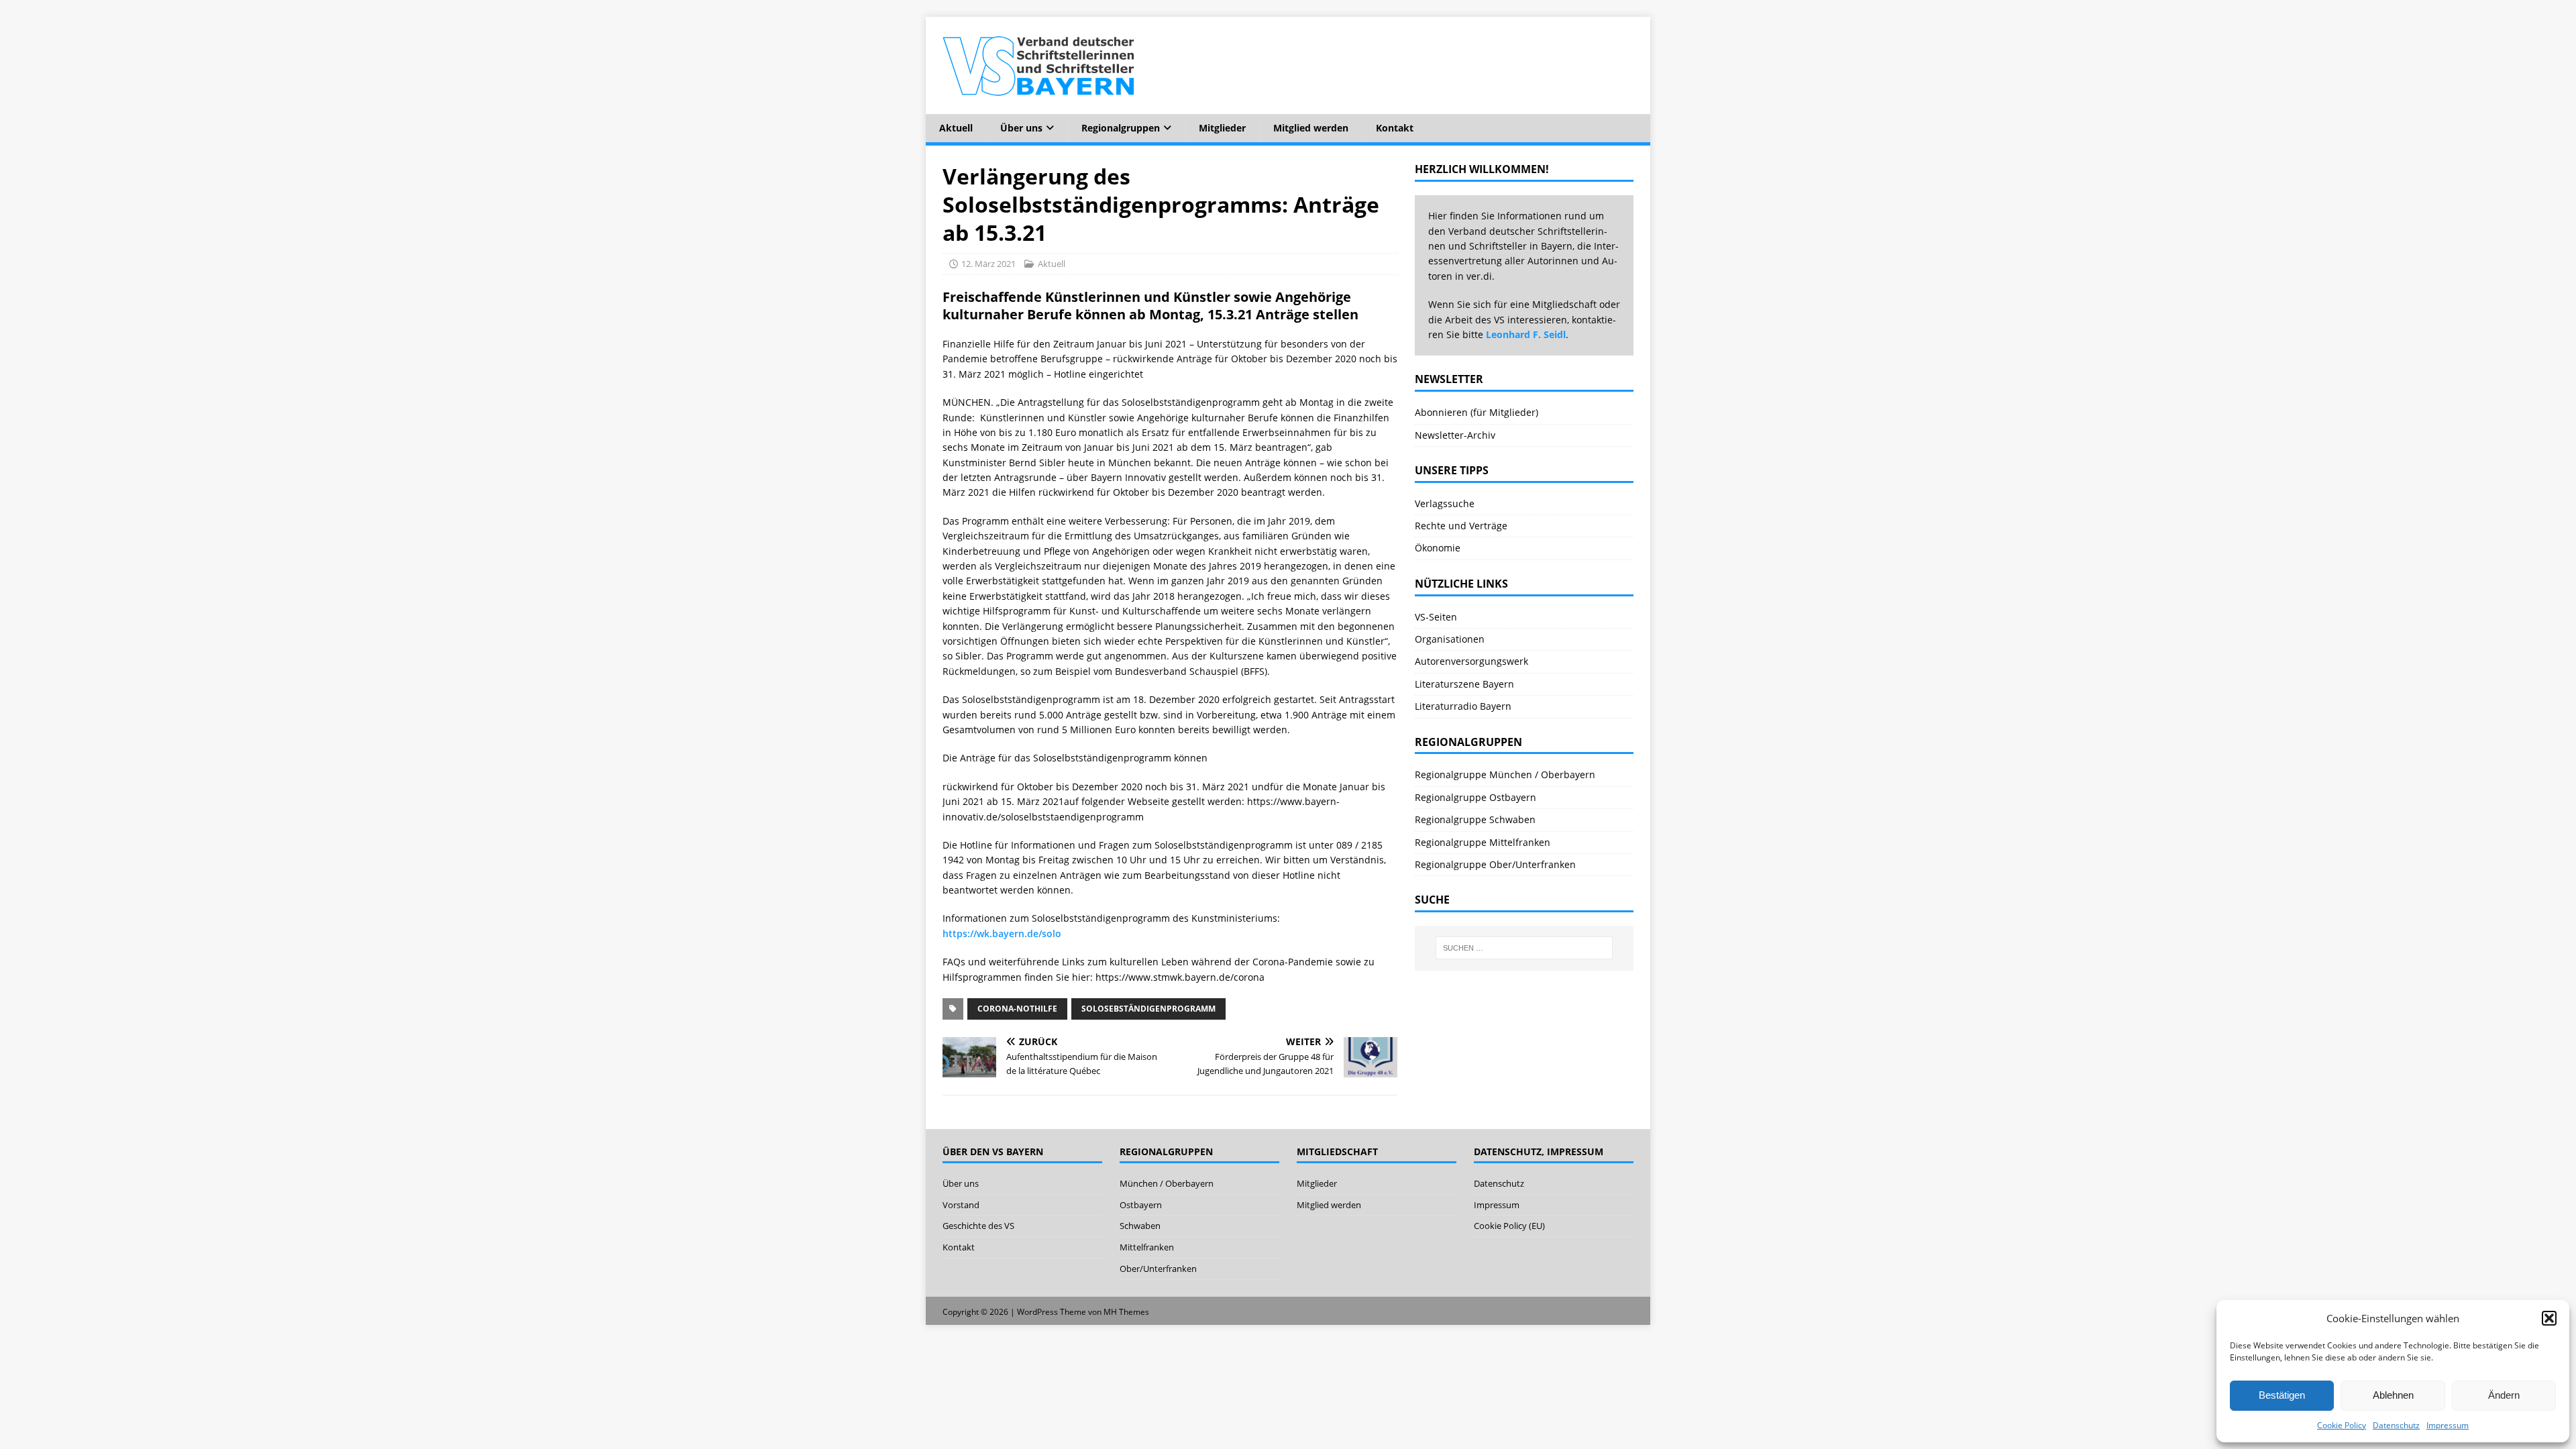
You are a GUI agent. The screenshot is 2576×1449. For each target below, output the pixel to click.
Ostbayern (1141, 1205)
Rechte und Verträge (1461, 526)
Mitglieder (1222, 128)
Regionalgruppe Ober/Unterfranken (1495, 864)
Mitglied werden (1311, 128)
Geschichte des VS (978, 1226)
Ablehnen (2393, 1395)
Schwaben (1140, 1226)
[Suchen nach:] (1524, 948)
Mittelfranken (1147, 1247)
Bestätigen (2282, 1395)
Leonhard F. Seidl (1526, 334)
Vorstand (961, 1205)
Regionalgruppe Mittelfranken (1483, 842)
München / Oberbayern (1167, 1183)
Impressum (2448, 1425)
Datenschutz (2396, 1425)
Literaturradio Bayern (1463, 706)
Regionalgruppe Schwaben (1475, 819)
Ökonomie (1438, 548)
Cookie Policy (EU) (1509, 1226)
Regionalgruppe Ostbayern (1475, 797)
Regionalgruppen (1121, 128)
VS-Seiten (1436, 617)
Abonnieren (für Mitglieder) (1477, 412)
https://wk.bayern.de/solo (1002, 933)
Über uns (1021, 128)
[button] (2549, 1318)
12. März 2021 (988, 264)
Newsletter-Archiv (1455, 435)
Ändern (2504, 1395)
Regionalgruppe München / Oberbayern (1505, 774)
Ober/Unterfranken (1158, 1269)
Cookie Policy (2342, 1425)
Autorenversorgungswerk (1471, 661)
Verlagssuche (1445, 503)
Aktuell (956, 128)
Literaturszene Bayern (1464, 684)
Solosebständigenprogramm (1148, 1009)
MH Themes (1126, 1312)
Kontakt (1395, 128)
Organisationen (1450, 639)
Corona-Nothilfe (1017, 1009)
